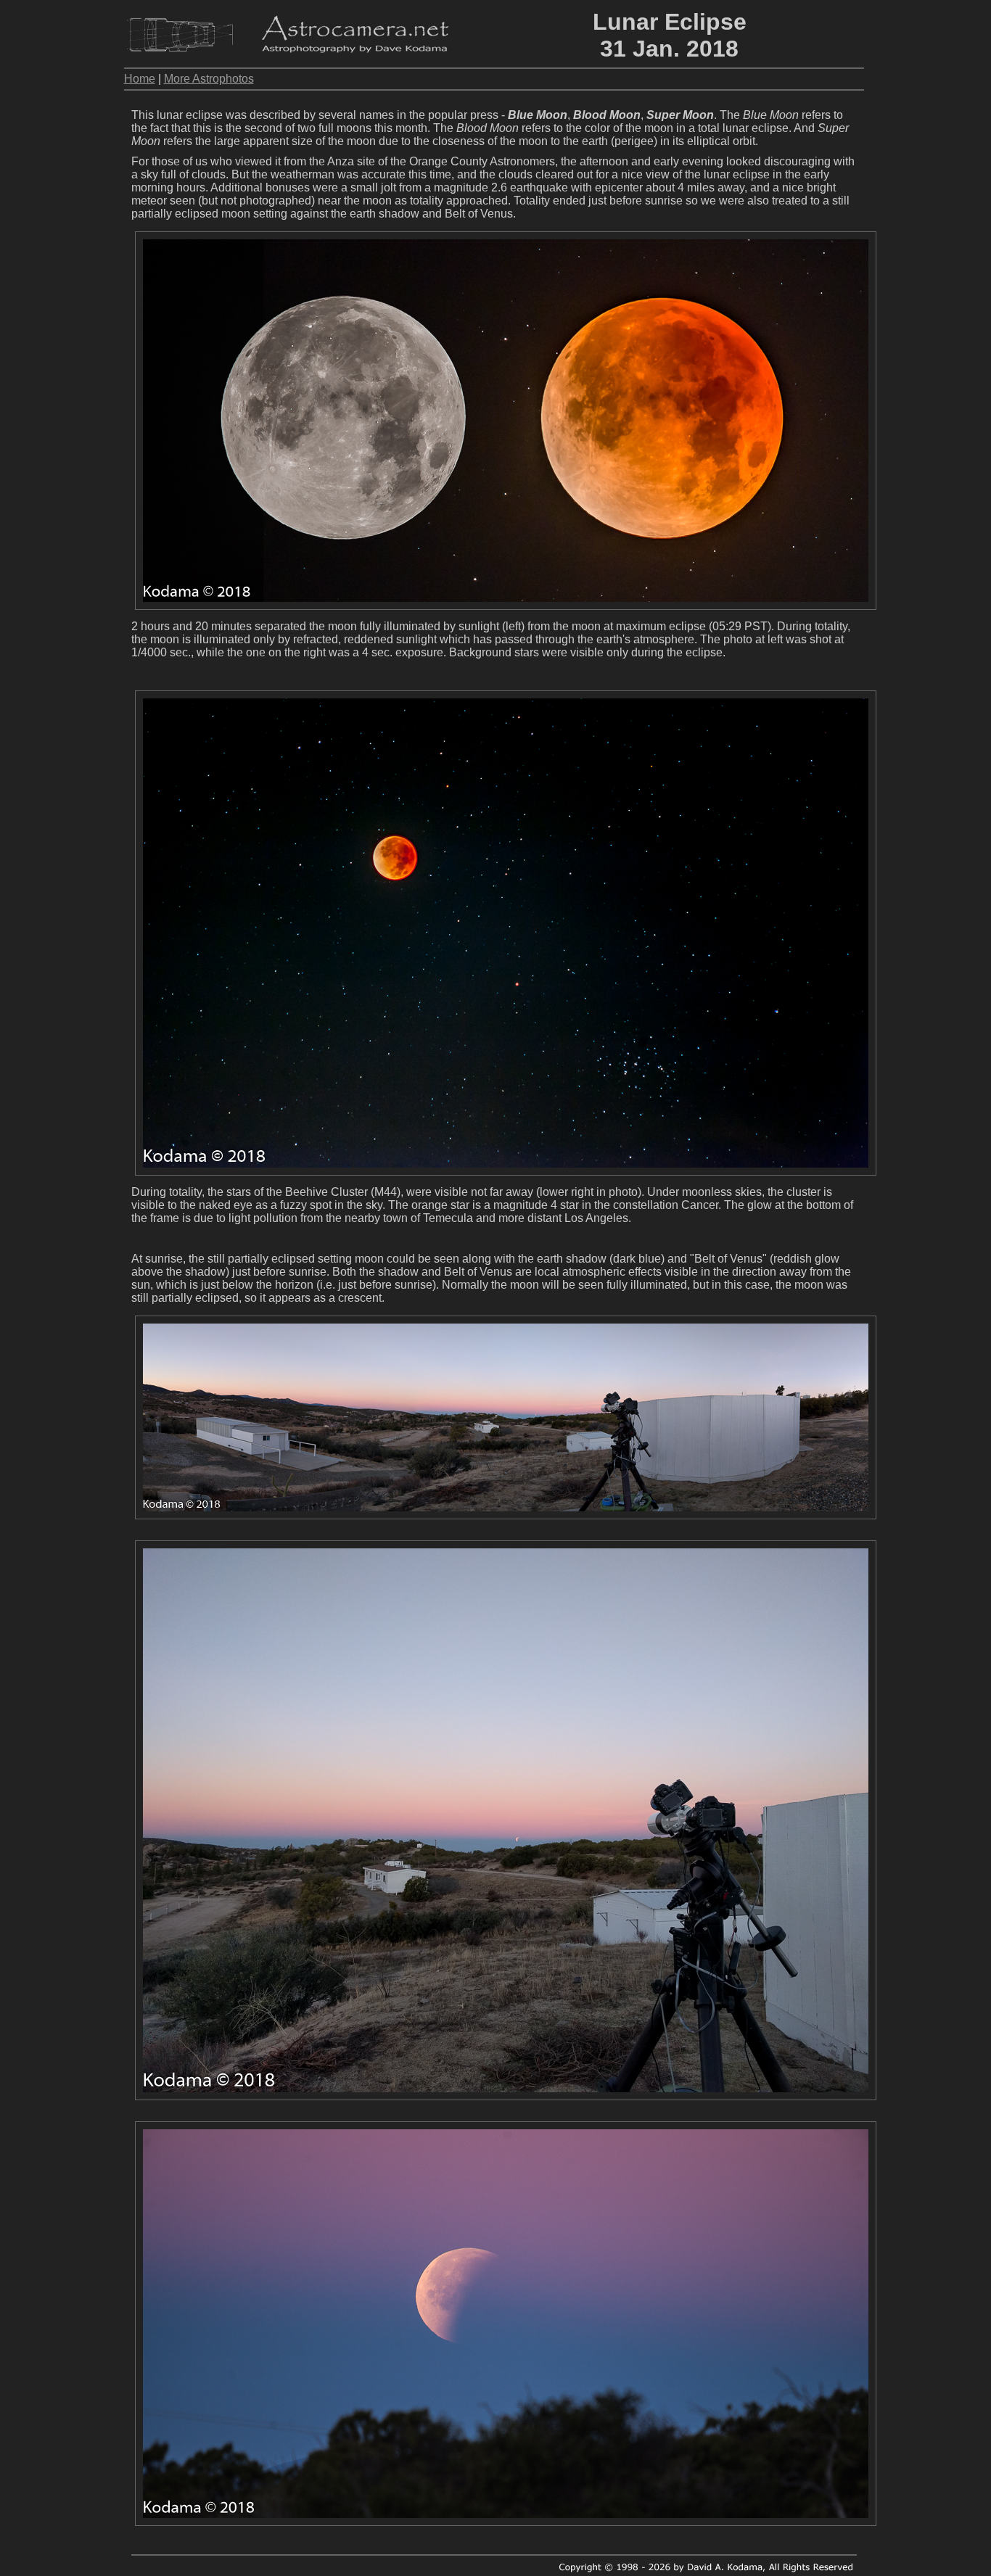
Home (140, 79)
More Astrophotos (209, 79)
